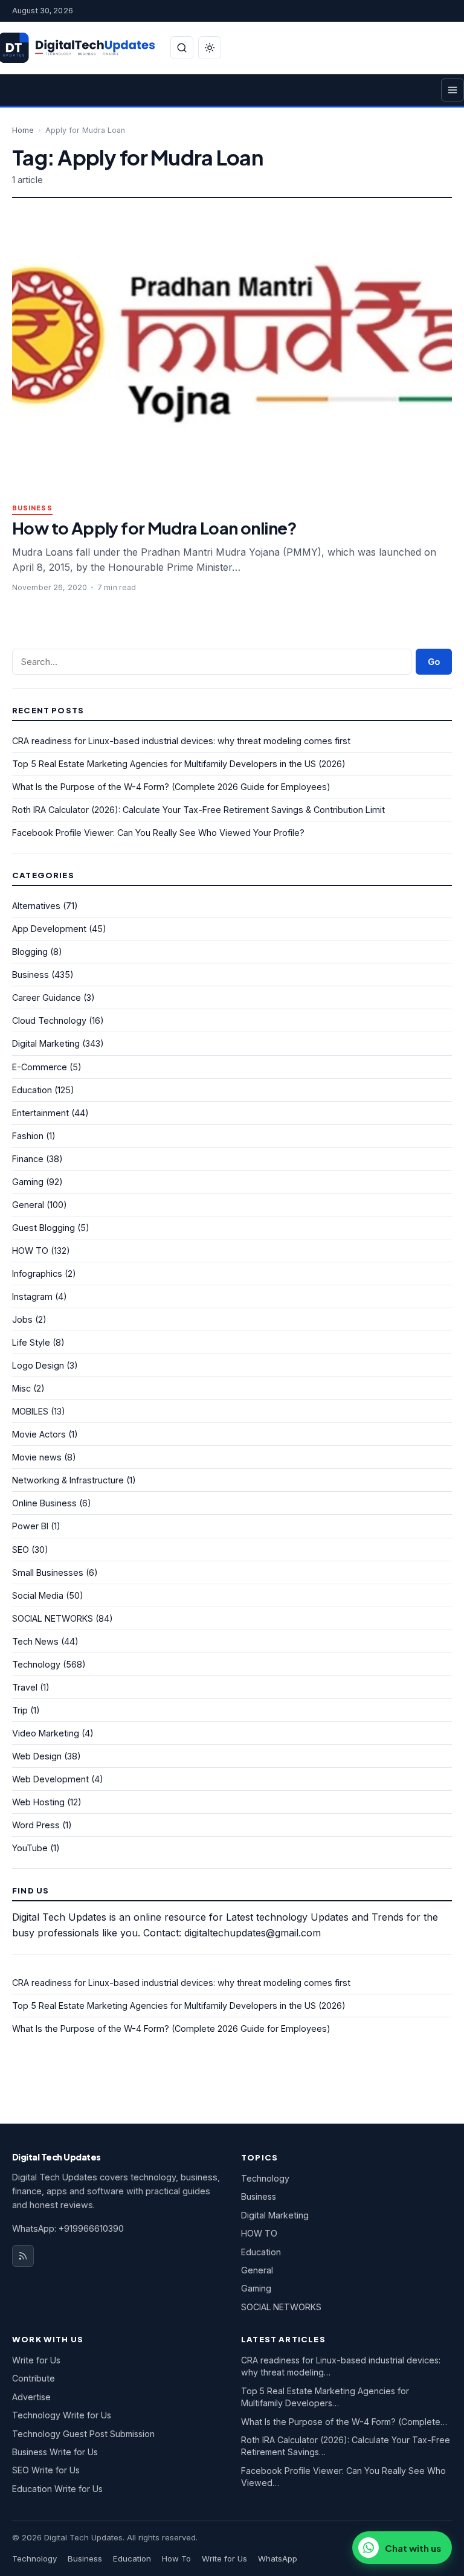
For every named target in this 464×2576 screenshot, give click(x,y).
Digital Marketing (46, 1043)
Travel (25, 1687)
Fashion (28, 1136)
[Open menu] (453, 90)
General (28, 1205)
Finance (28, 1159)
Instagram (32, 1296)
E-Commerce (40, 1067)
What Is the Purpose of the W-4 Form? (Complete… (344, 2422)
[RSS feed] (23, 2256)
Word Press (36, 1825)
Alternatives (36, 906)
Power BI (30, 1526)
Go (434, 662)
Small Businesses (48, 1572)
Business (32, 508)
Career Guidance (47, 997)
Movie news (37, 1457)
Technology (36, 1664)
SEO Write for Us (46, 2470)
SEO (21, 1550)
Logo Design (38, 1365)
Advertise (31, 2397)
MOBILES (30, 1411)
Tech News (35, 1641)
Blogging (30, 952)
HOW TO (30, 1251)
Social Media (38, 1595)
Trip (20, 1710)
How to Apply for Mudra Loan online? (154, 528)
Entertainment (40, 1113)
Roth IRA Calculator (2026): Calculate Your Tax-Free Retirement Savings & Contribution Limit (198, 810)
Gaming (28, 1182)
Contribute (34, 2378)
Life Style (31, 1342)
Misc (21, 1388)
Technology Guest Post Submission (83, 2434)
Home (23, 130)
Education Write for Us (57, 2489)
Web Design (37, 1756)
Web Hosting (38, 1802)
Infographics (37, 1274)
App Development (49, 929)
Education (32, 1090)
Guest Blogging (43, 1228)
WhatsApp (278, 2558)
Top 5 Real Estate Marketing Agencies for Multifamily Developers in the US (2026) (179, 764)
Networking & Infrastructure (68, 1480)
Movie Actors (39, 1434)
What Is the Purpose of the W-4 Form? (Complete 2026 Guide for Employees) (171, 787)
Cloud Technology (49, 1020)
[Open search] (182, 48)
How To (176, 2558)
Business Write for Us (55, 2452)
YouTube (30, 1848)
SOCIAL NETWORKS (53, 1618)
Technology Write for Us (62, 2415)
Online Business (44, 1503)
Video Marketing (46, 1733)
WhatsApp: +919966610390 (68, 2228)
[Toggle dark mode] (210, 48)
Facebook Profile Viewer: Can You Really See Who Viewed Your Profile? (158, 833)
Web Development (50, 1779)
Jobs (22, 1319)
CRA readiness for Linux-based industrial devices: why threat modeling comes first (181, 741)
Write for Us (36, 2360)
